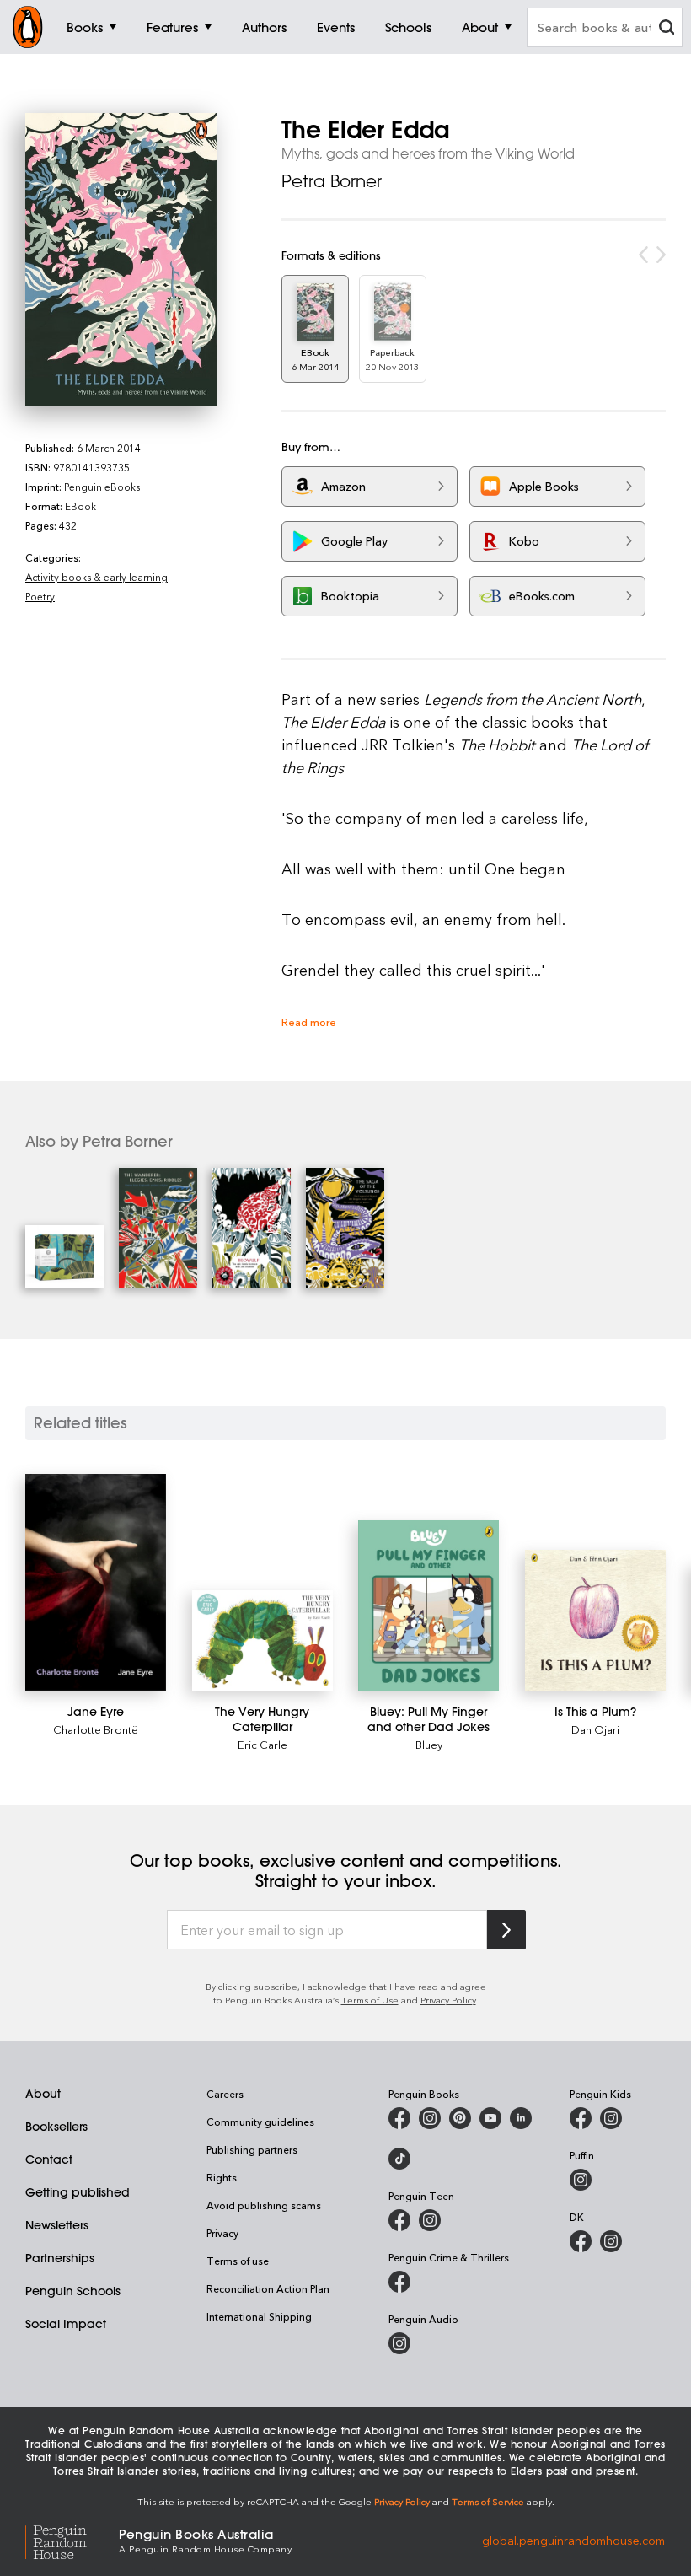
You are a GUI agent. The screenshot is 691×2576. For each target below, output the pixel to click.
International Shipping (259, 2316)
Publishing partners (252, 2149)
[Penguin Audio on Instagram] (399, 2343)
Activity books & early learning (96, 577)
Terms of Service (488, 2501)
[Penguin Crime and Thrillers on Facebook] (399, 2282)
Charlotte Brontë (96, 1729)
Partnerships (60, 2258)
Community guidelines (260, 2122)
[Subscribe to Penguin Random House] (506, 1930)
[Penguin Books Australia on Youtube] (490, 2118)
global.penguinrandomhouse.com (573, 2539)
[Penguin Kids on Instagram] (611, 2118)
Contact (49, 2159)
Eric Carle (262, 1744)
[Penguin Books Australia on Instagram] (430, 2118)
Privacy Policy (448, 2000)
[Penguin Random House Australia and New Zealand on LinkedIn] (521, 2118)
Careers (225, 2094)
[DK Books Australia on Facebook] (581, 2241)
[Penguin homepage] (28, 27)
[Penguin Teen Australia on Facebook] (399, 2220)
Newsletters (57, 2225)
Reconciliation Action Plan (268, 2288)
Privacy (222, 2233)
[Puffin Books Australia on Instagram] (581, 2180)
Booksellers (56, 2127)
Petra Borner (332, 181)
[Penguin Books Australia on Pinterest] (460, 2118)
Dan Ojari (595, 1729)
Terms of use (238, 2261)
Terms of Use (370, 2000)
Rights (222, 2177)
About (43, 2094)
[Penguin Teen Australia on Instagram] (430, 2220)
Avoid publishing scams (264, 2205)
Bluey (429, 1744)
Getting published (78, 2192)
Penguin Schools (73, 2291)
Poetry (40, 596)
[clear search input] (667, 29)
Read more (309, 1022)
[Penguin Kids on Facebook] (581, 2118)
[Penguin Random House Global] (72, 2540)
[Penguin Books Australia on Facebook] (399, 2118)
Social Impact (66, 2324)
